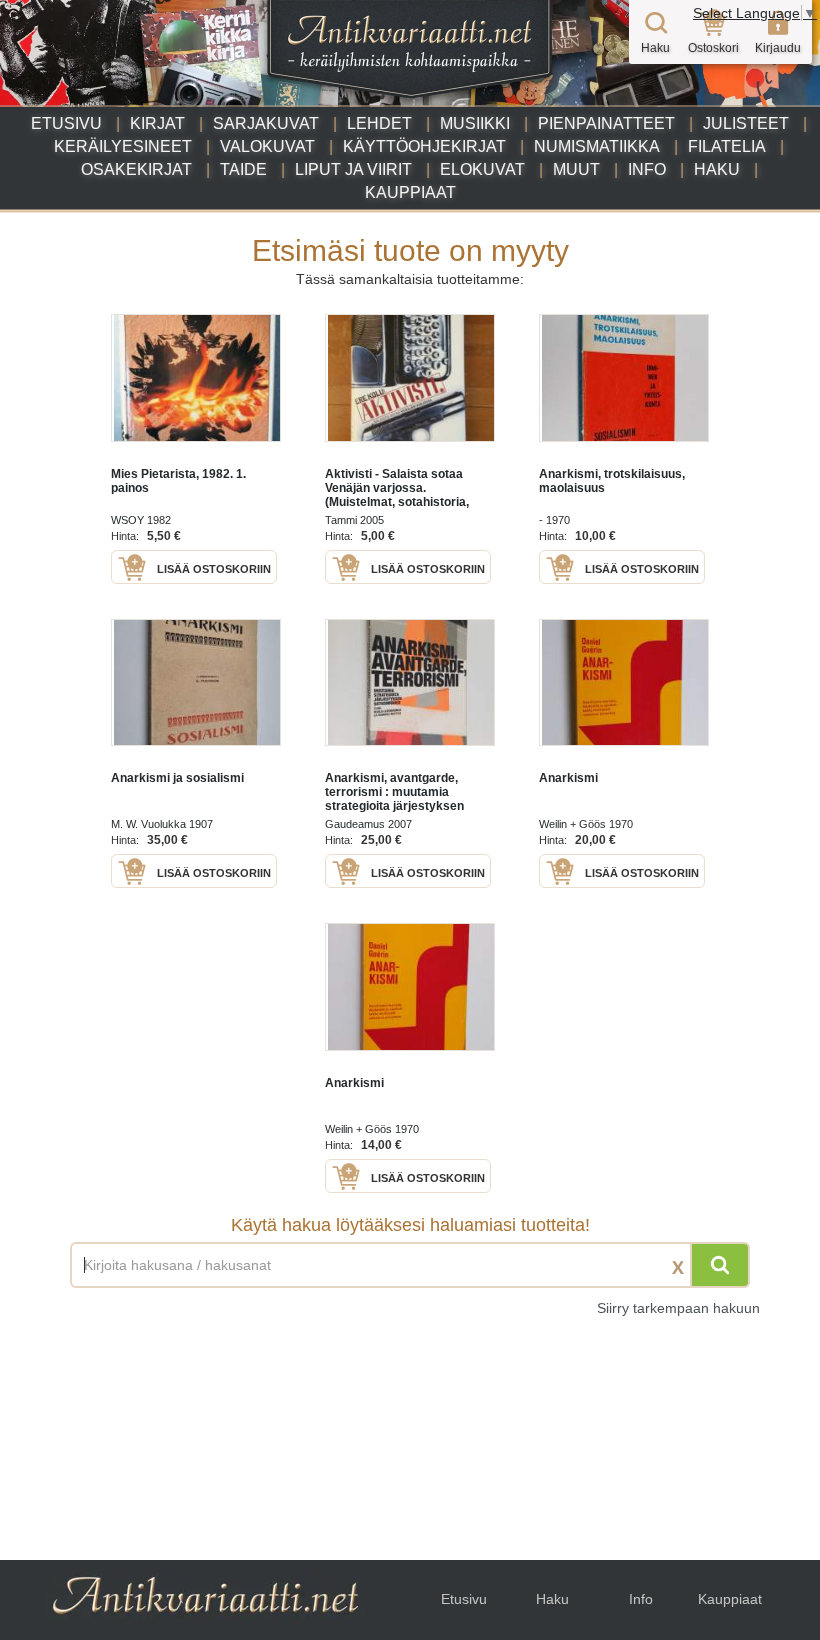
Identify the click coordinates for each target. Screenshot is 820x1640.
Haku (717, 169)
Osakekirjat (136, 169)
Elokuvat (482, 169)
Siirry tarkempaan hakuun (678, 1308)
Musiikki (475, 123)
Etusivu (66, 123)
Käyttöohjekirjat (424, 146)
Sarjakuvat (266, 123)
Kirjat (157, 123)
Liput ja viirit (353, 169)
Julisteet (746, 123)
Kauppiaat (410, 192)
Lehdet (379, 123)
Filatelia (727, 146)
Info (647, 169)
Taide (243, 169)
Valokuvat (267, 146)
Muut (576, 169)
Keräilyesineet (123, 146)
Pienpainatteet (606, 123)
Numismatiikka (597, 146)
